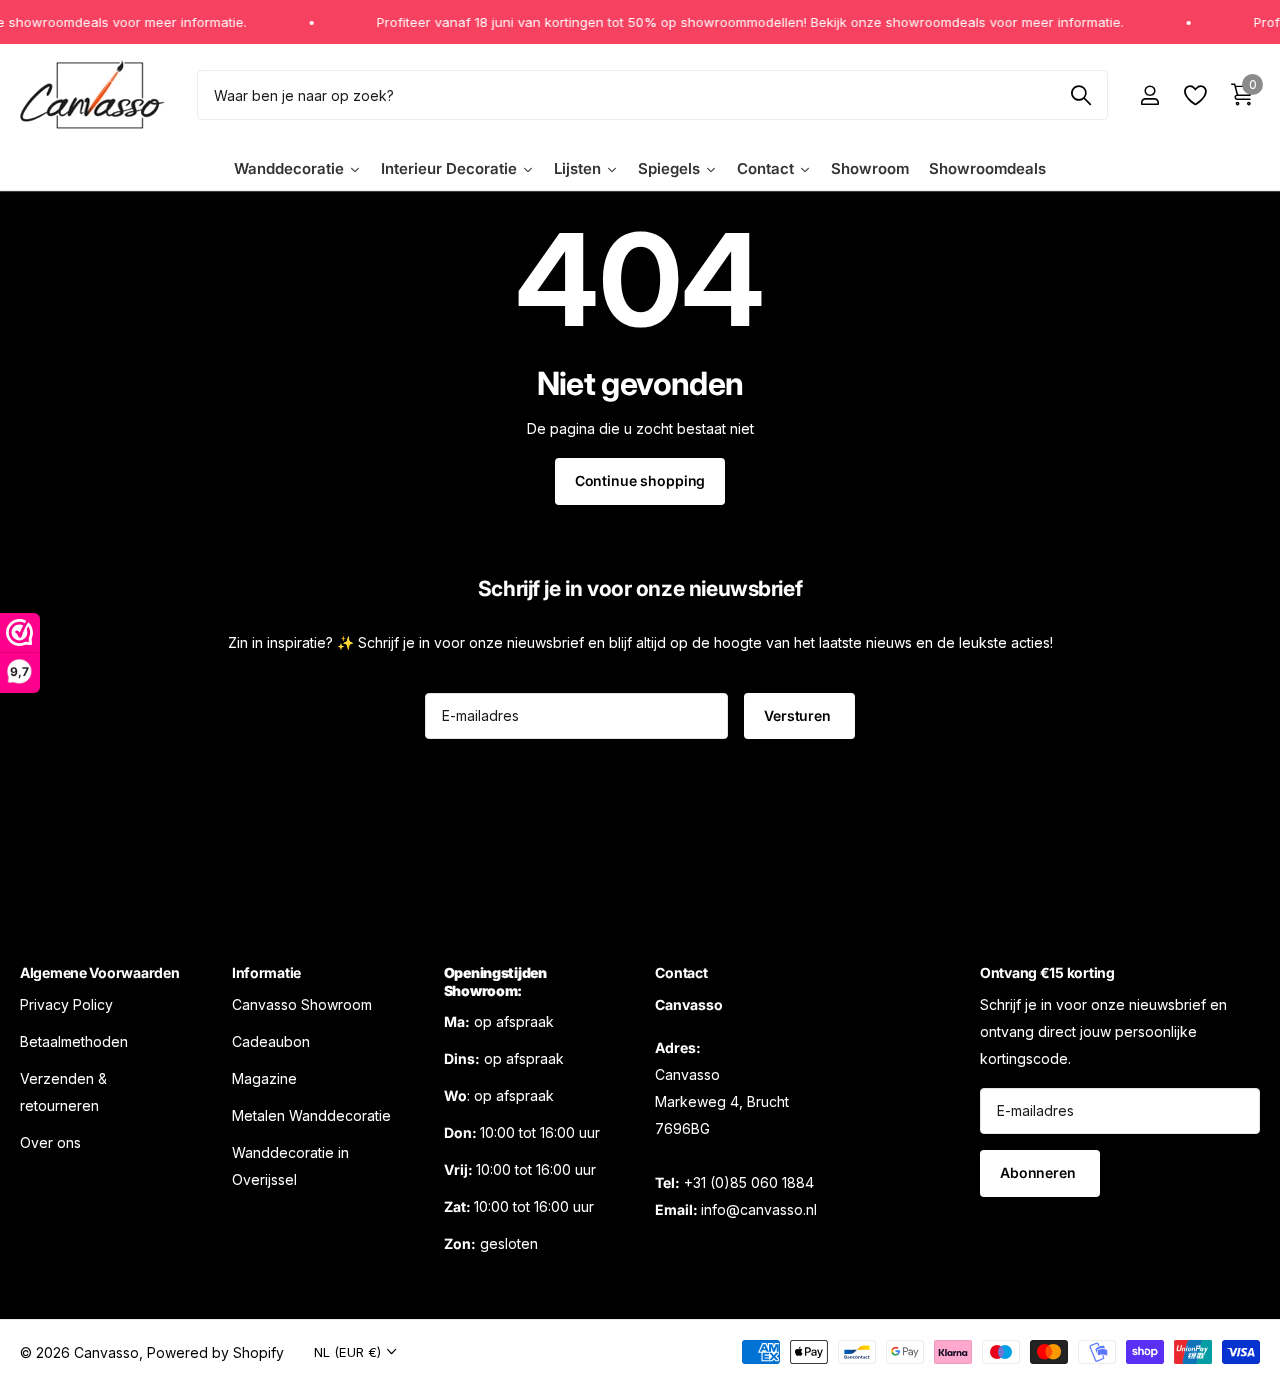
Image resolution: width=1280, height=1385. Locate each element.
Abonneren (1040, 1172)
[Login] (1149, 95)
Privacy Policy (66, 1004)
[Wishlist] (1194, 95)
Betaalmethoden (74, 1041)
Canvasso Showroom (302, 1004)
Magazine (264, 1078)
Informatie (266, 972)
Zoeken (1080, 95)
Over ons (50, 1142)
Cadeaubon (271, 1041)
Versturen (799, 715)
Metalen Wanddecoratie (311, 1115)
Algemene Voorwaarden (99, 972)
